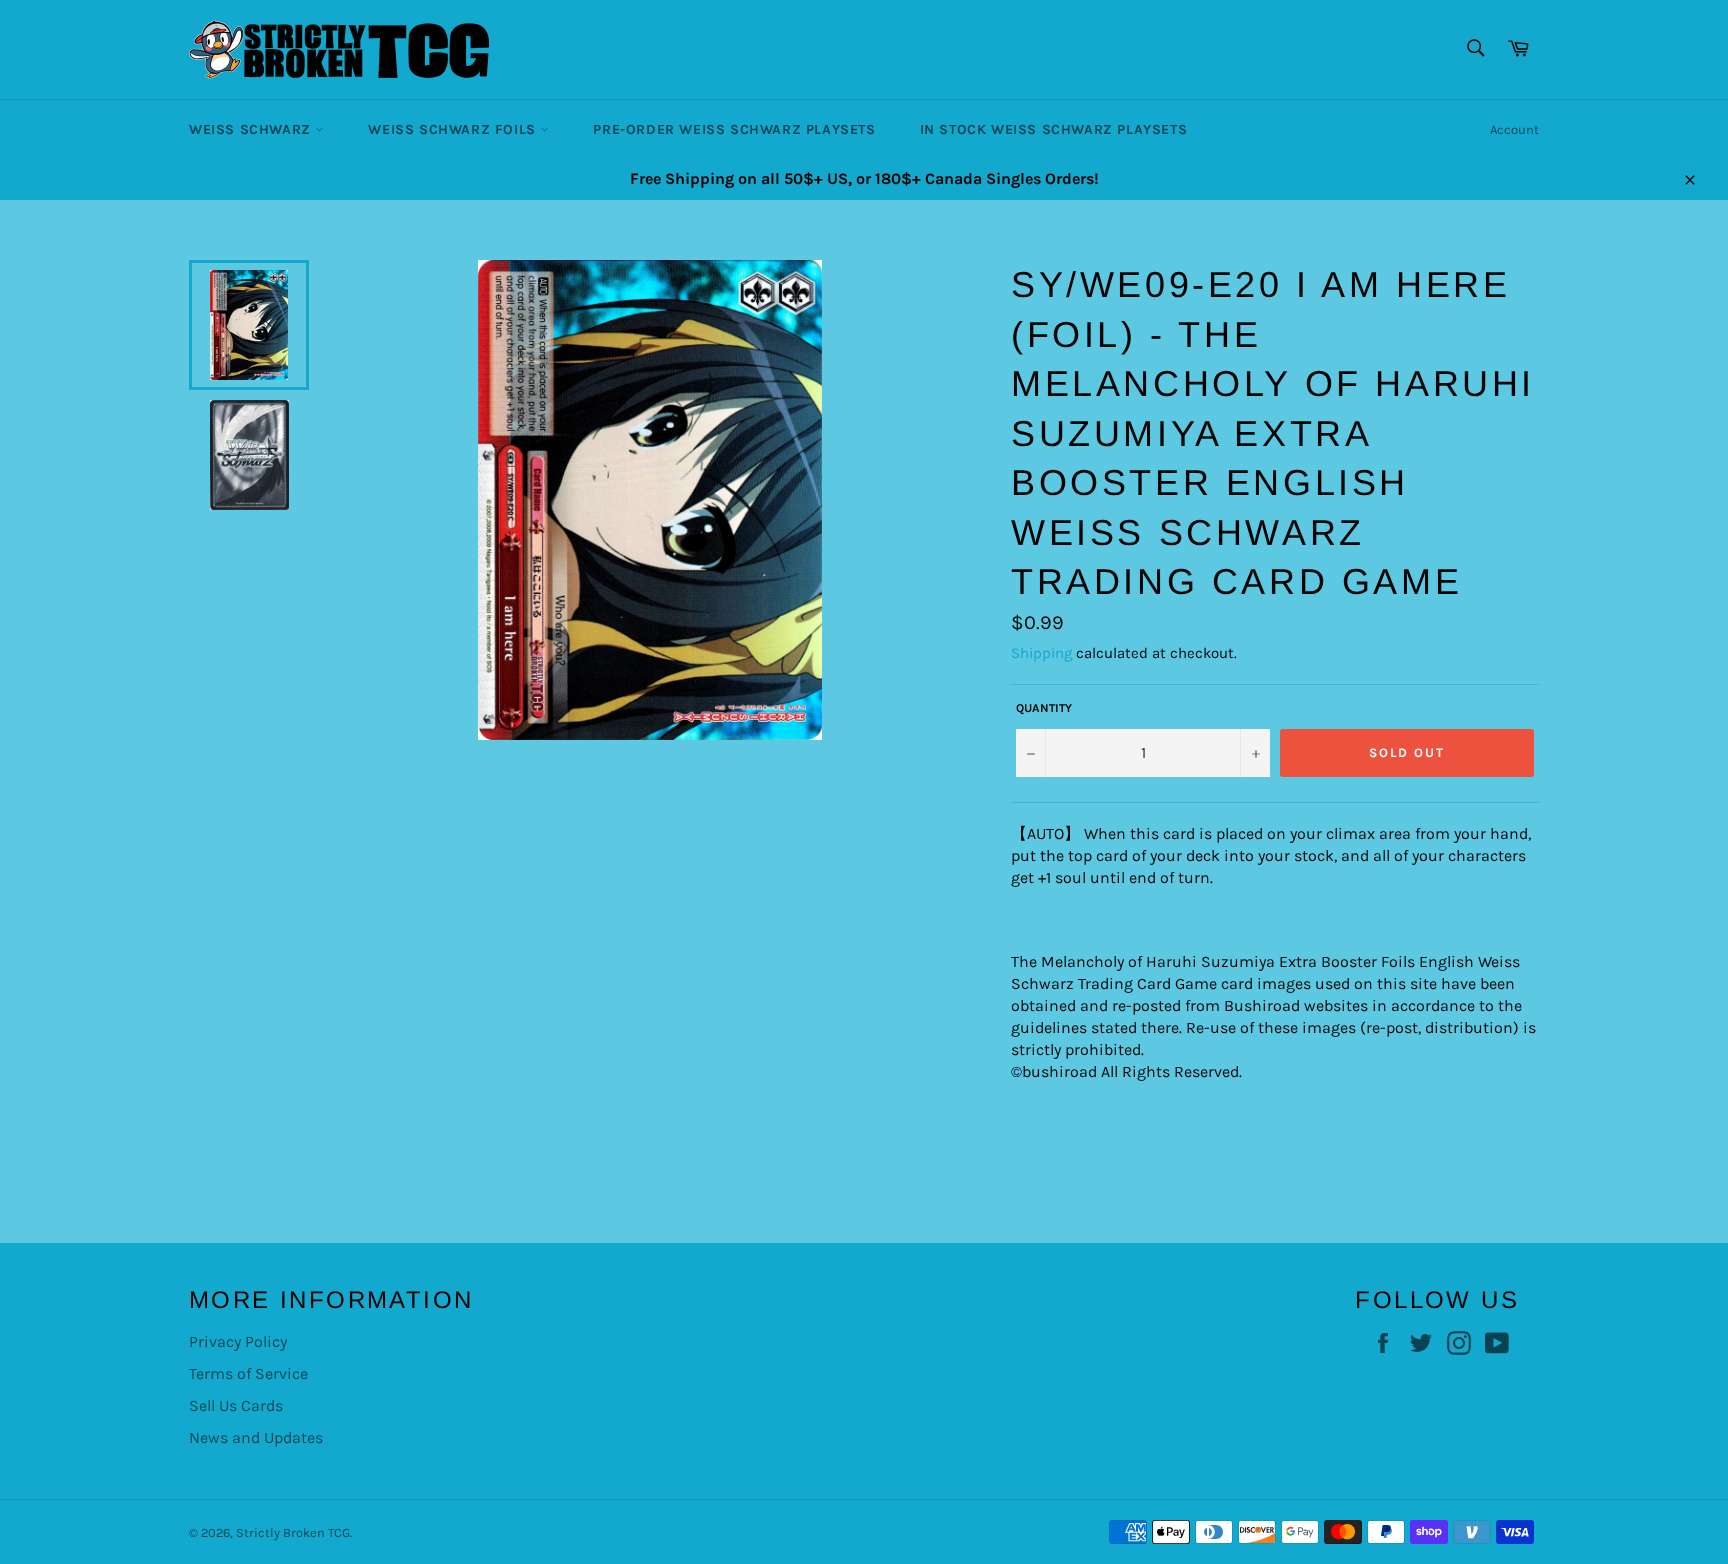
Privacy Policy (238, 1341)
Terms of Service (248, 1373)
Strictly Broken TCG (293, 1532)
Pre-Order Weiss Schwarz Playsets (734, 129)
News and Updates (256, 1437)
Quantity (1044, 708)
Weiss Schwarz (252, 129)
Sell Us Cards (236, 1405)
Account (1514, 129)
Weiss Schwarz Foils (454, 129)
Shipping (1041, 653)
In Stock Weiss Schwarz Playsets (1054, 129)
